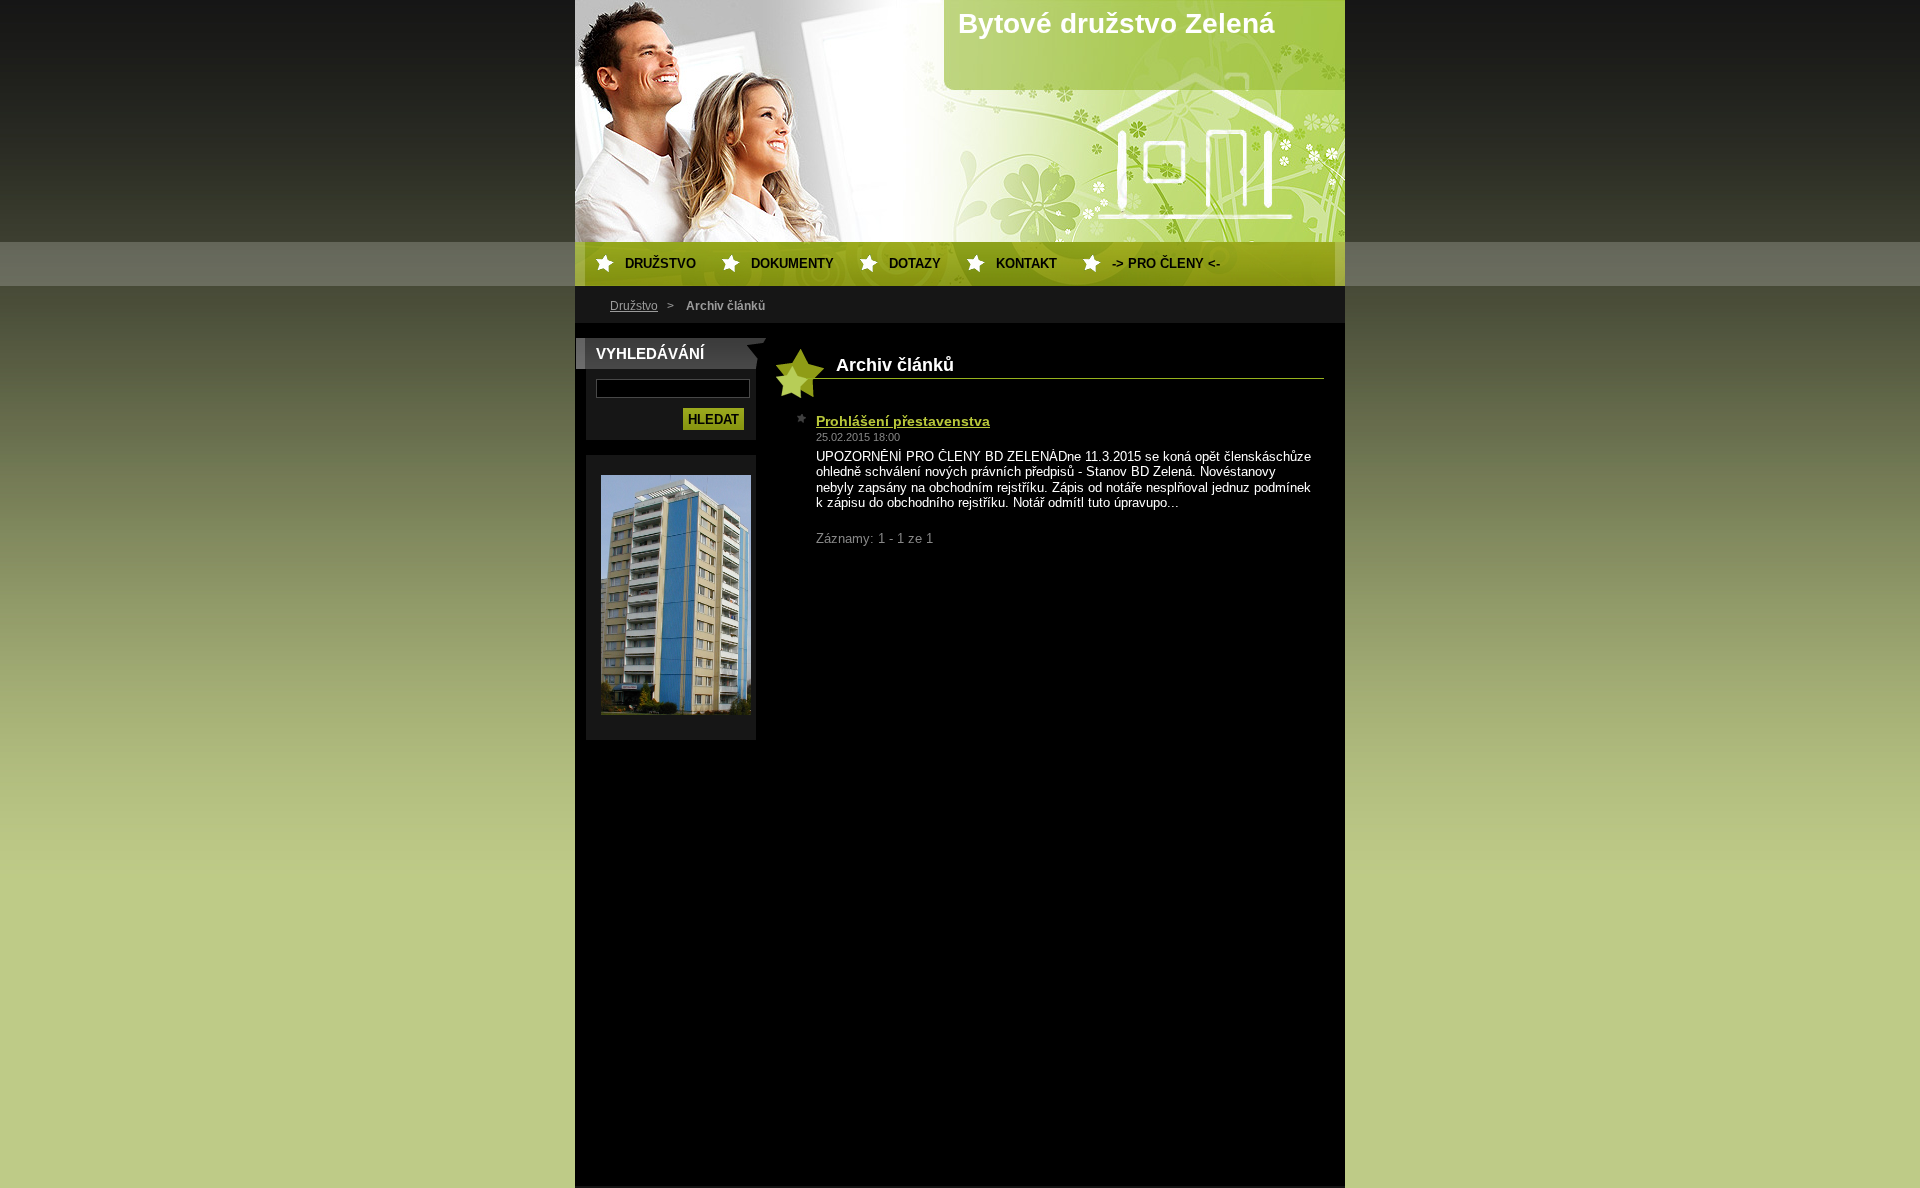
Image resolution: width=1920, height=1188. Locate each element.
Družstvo (634, 306)
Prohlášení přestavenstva (903, 421)
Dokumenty (792, 263)
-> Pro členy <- (1166, 263)
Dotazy (915, 263)
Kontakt (1026, 263)
